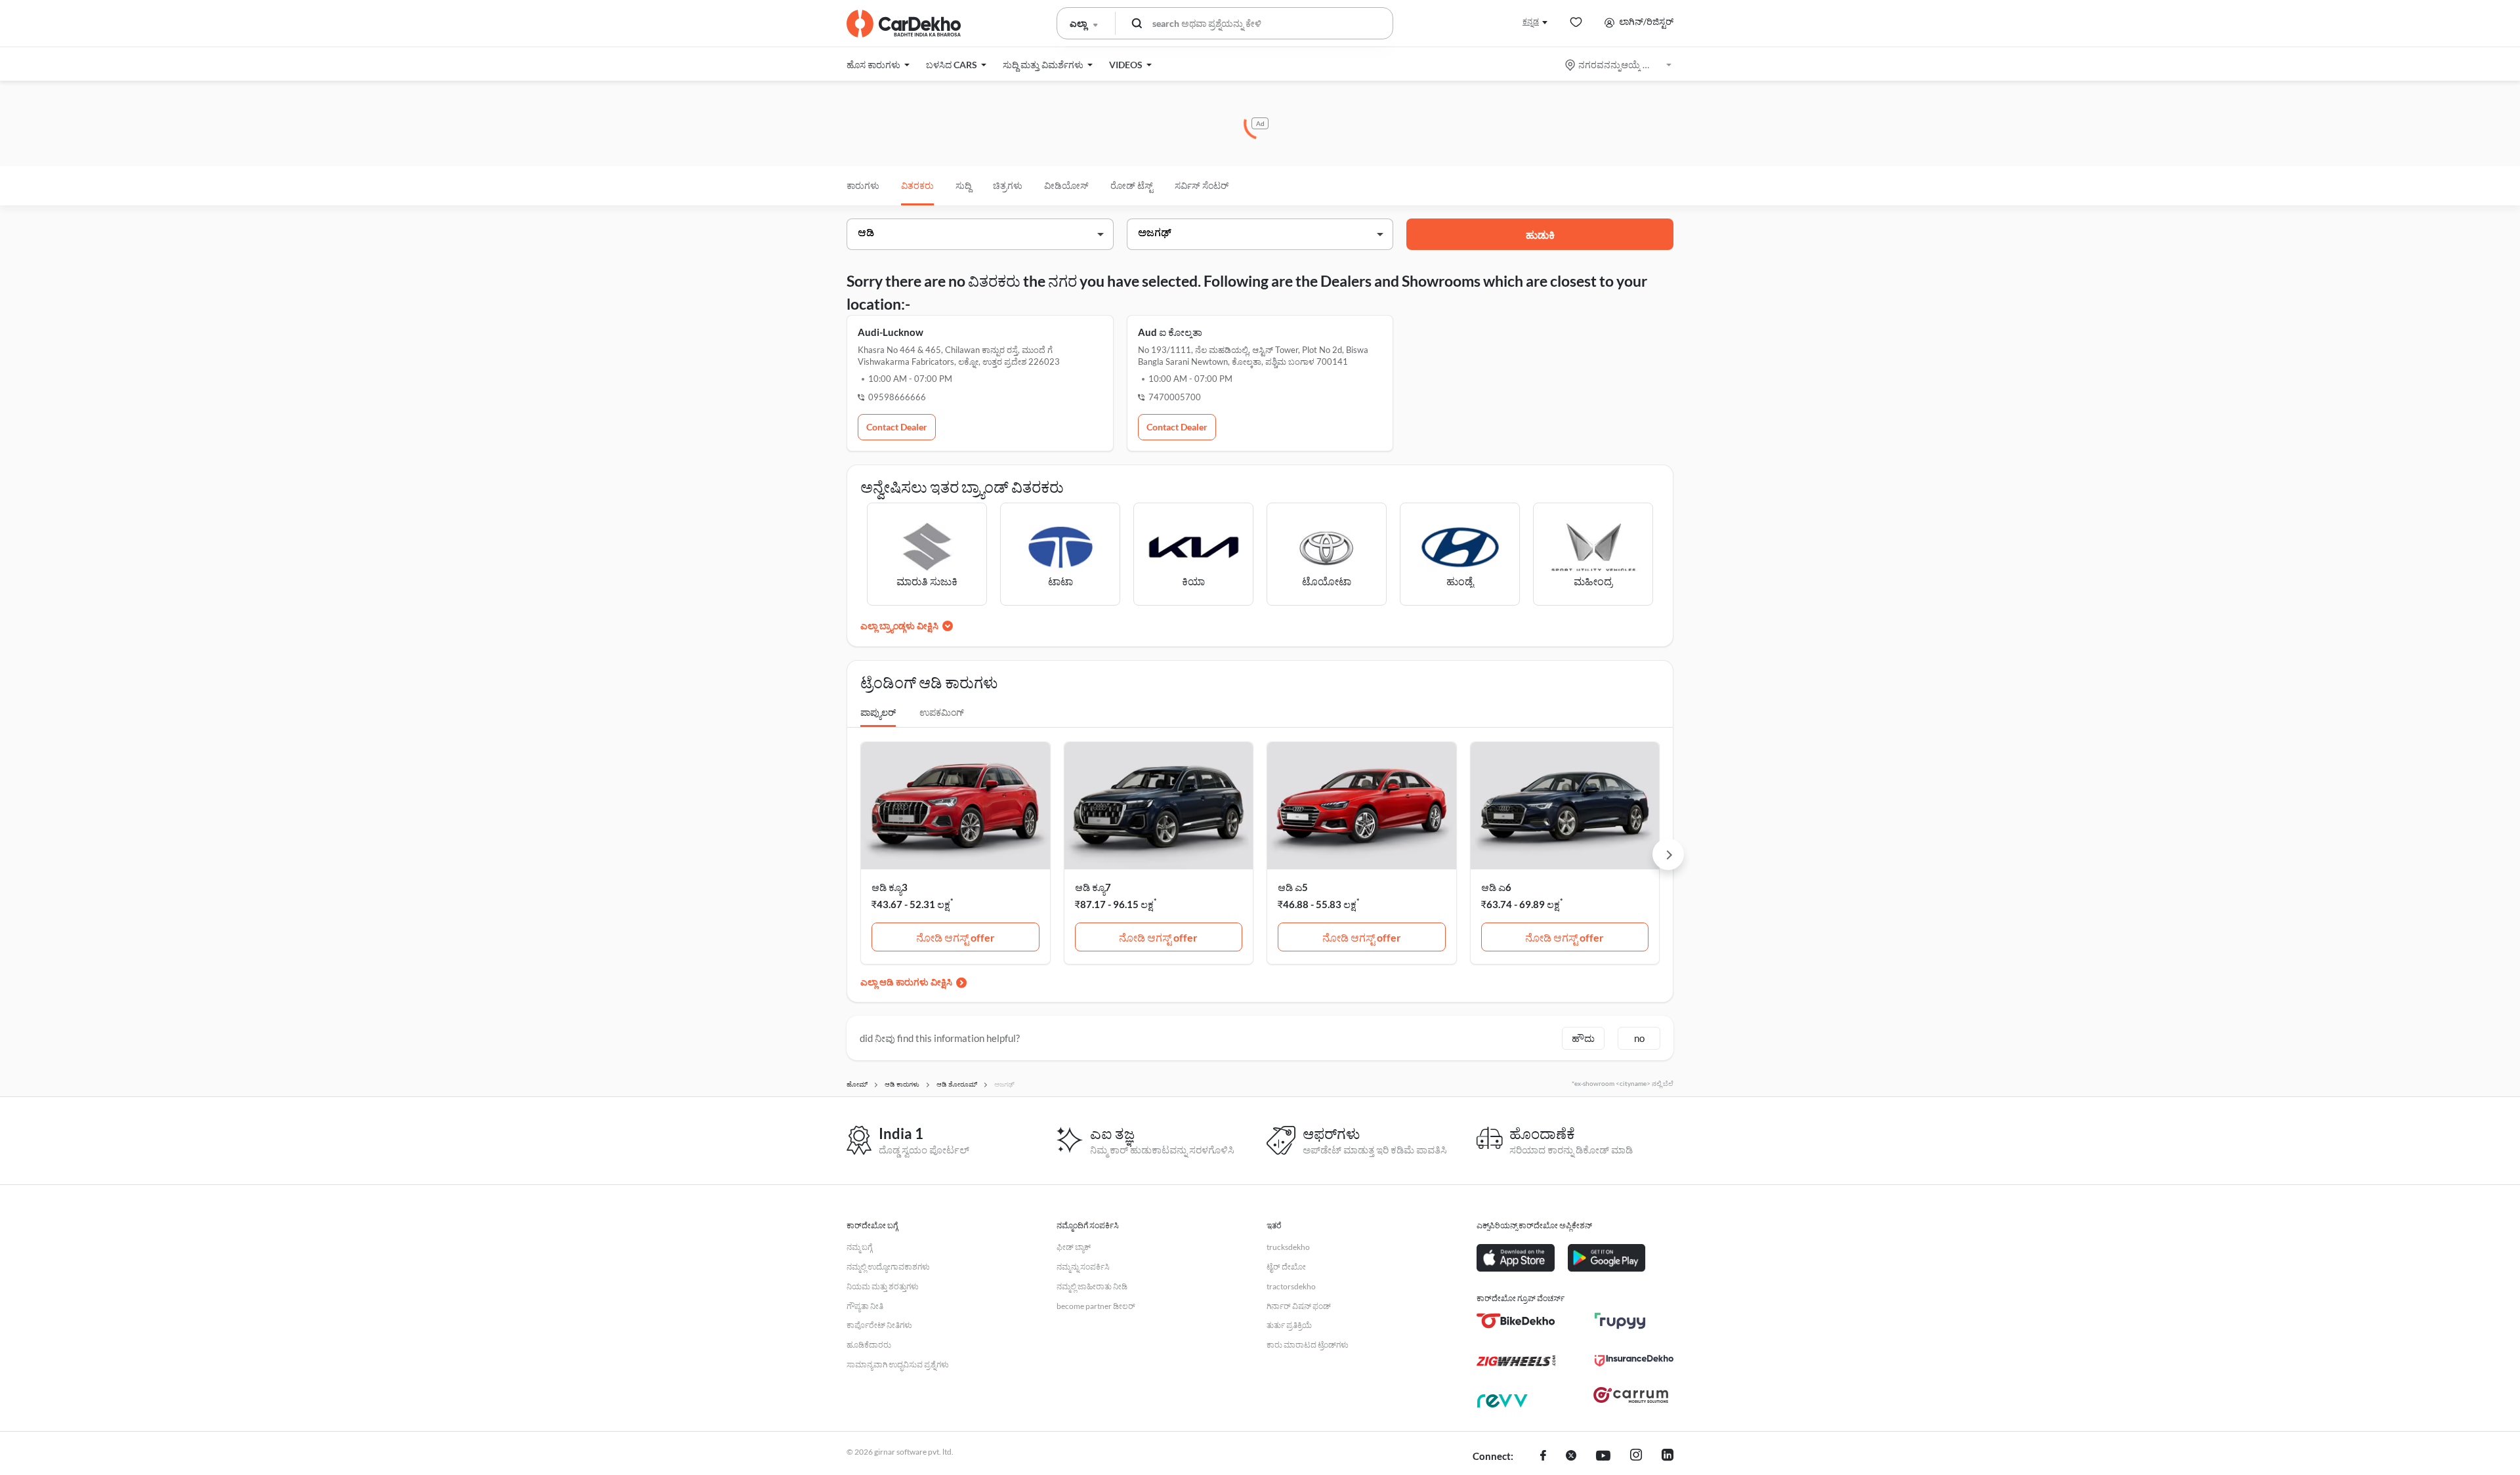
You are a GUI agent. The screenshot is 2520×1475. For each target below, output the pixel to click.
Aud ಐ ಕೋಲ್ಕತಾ (1170, 332)
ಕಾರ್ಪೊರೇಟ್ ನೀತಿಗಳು (879, 1325)
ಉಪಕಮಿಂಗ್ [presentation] (942, 712)
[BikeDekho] (1516, 1321)
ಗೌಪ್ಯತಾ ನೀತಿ (865, 1306)
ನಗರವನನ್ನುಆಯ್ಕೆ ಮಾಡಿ (1619, 65)
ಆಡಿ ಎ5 (1293, 887)
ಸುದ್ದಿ (963, 185)
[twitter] (1571, 1457)
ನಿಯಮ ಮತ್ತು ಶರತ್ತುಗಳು (883, 1286)
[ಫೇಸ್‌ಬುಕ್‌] (1543, 1457)
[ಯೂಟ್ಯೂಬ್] (1603, 1457)
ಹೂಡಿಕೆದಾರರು (869, 1345)
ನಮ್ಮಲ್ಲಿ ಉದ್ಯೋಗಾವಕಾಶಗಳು (888, 1267)
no (1639, 1038)
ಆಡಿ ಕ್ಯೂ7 (1093, 887)
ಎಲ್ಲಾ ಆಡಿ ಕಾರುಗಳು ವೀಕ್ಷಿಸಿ (906, 982)
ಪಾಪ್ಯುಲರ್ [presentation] (878, 712)
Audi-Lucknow (891, 332)
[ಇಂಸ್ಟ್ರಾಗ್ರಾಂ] (1636, 1457)
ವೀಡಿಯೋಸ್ (1066, 185)
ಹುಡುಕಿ (1540, 235)
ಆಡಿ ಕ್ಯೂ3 (890, 887)
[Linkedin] (1668, 1457)
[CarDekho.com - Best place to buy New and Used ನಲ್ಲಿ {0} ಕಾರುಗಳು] (904, 24)
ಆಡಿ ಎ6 (1496, 887)
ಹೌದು (1583, 1038)
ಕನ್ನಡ (1531, 21)
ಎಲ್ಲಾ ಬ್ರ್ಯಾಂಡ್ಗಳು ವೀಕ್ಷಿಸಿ (899, 626)
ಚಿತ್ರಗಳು (1008, 185)
